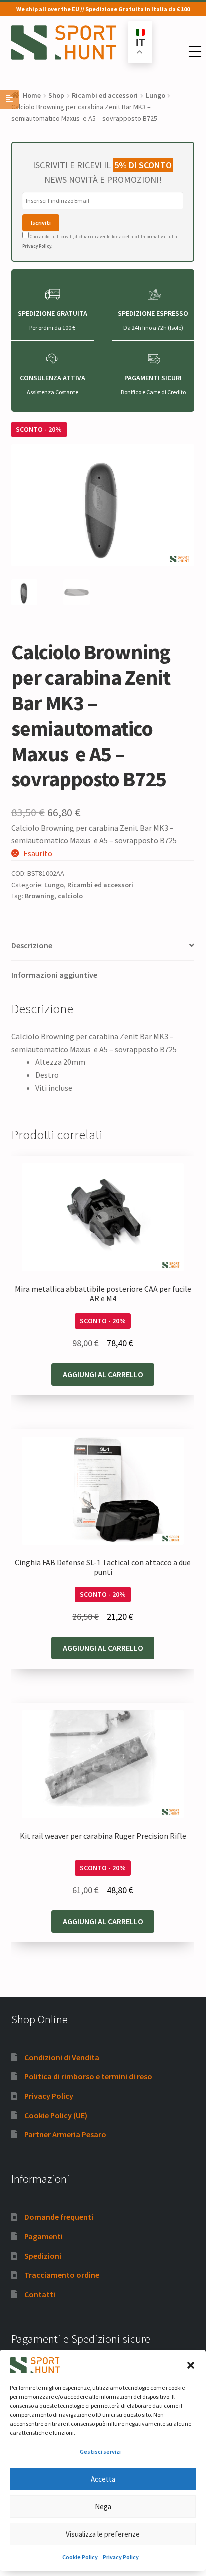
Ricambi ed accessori (105, 95)
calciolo (70, 896)
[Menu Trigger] (195, 52)
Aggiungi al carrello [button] (103, 1374)
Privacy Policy (121, 2557)
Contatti (40, 2294)
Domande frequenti (59, 2217)
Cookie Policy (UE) (56, 2115)
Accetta (103, 2479)
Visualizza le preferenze (103, 2534)
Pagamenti (44, 2236)
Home (32, 95)
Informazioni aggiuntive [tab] (54, 975)
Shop (56, 95)
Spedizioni (43, 2256)
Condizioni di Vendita (62, 2057)
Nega (103, 2507)
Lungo (156, 95)
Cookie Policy (80, 2557)
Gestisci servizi (100, 2452)
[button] (191, 2365)
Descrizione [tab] (32, 945)
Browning (40, 896)
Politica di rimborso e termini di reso (88, 2076)
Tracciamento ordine (62, 2275)
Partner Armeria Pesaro (65, 2134)
